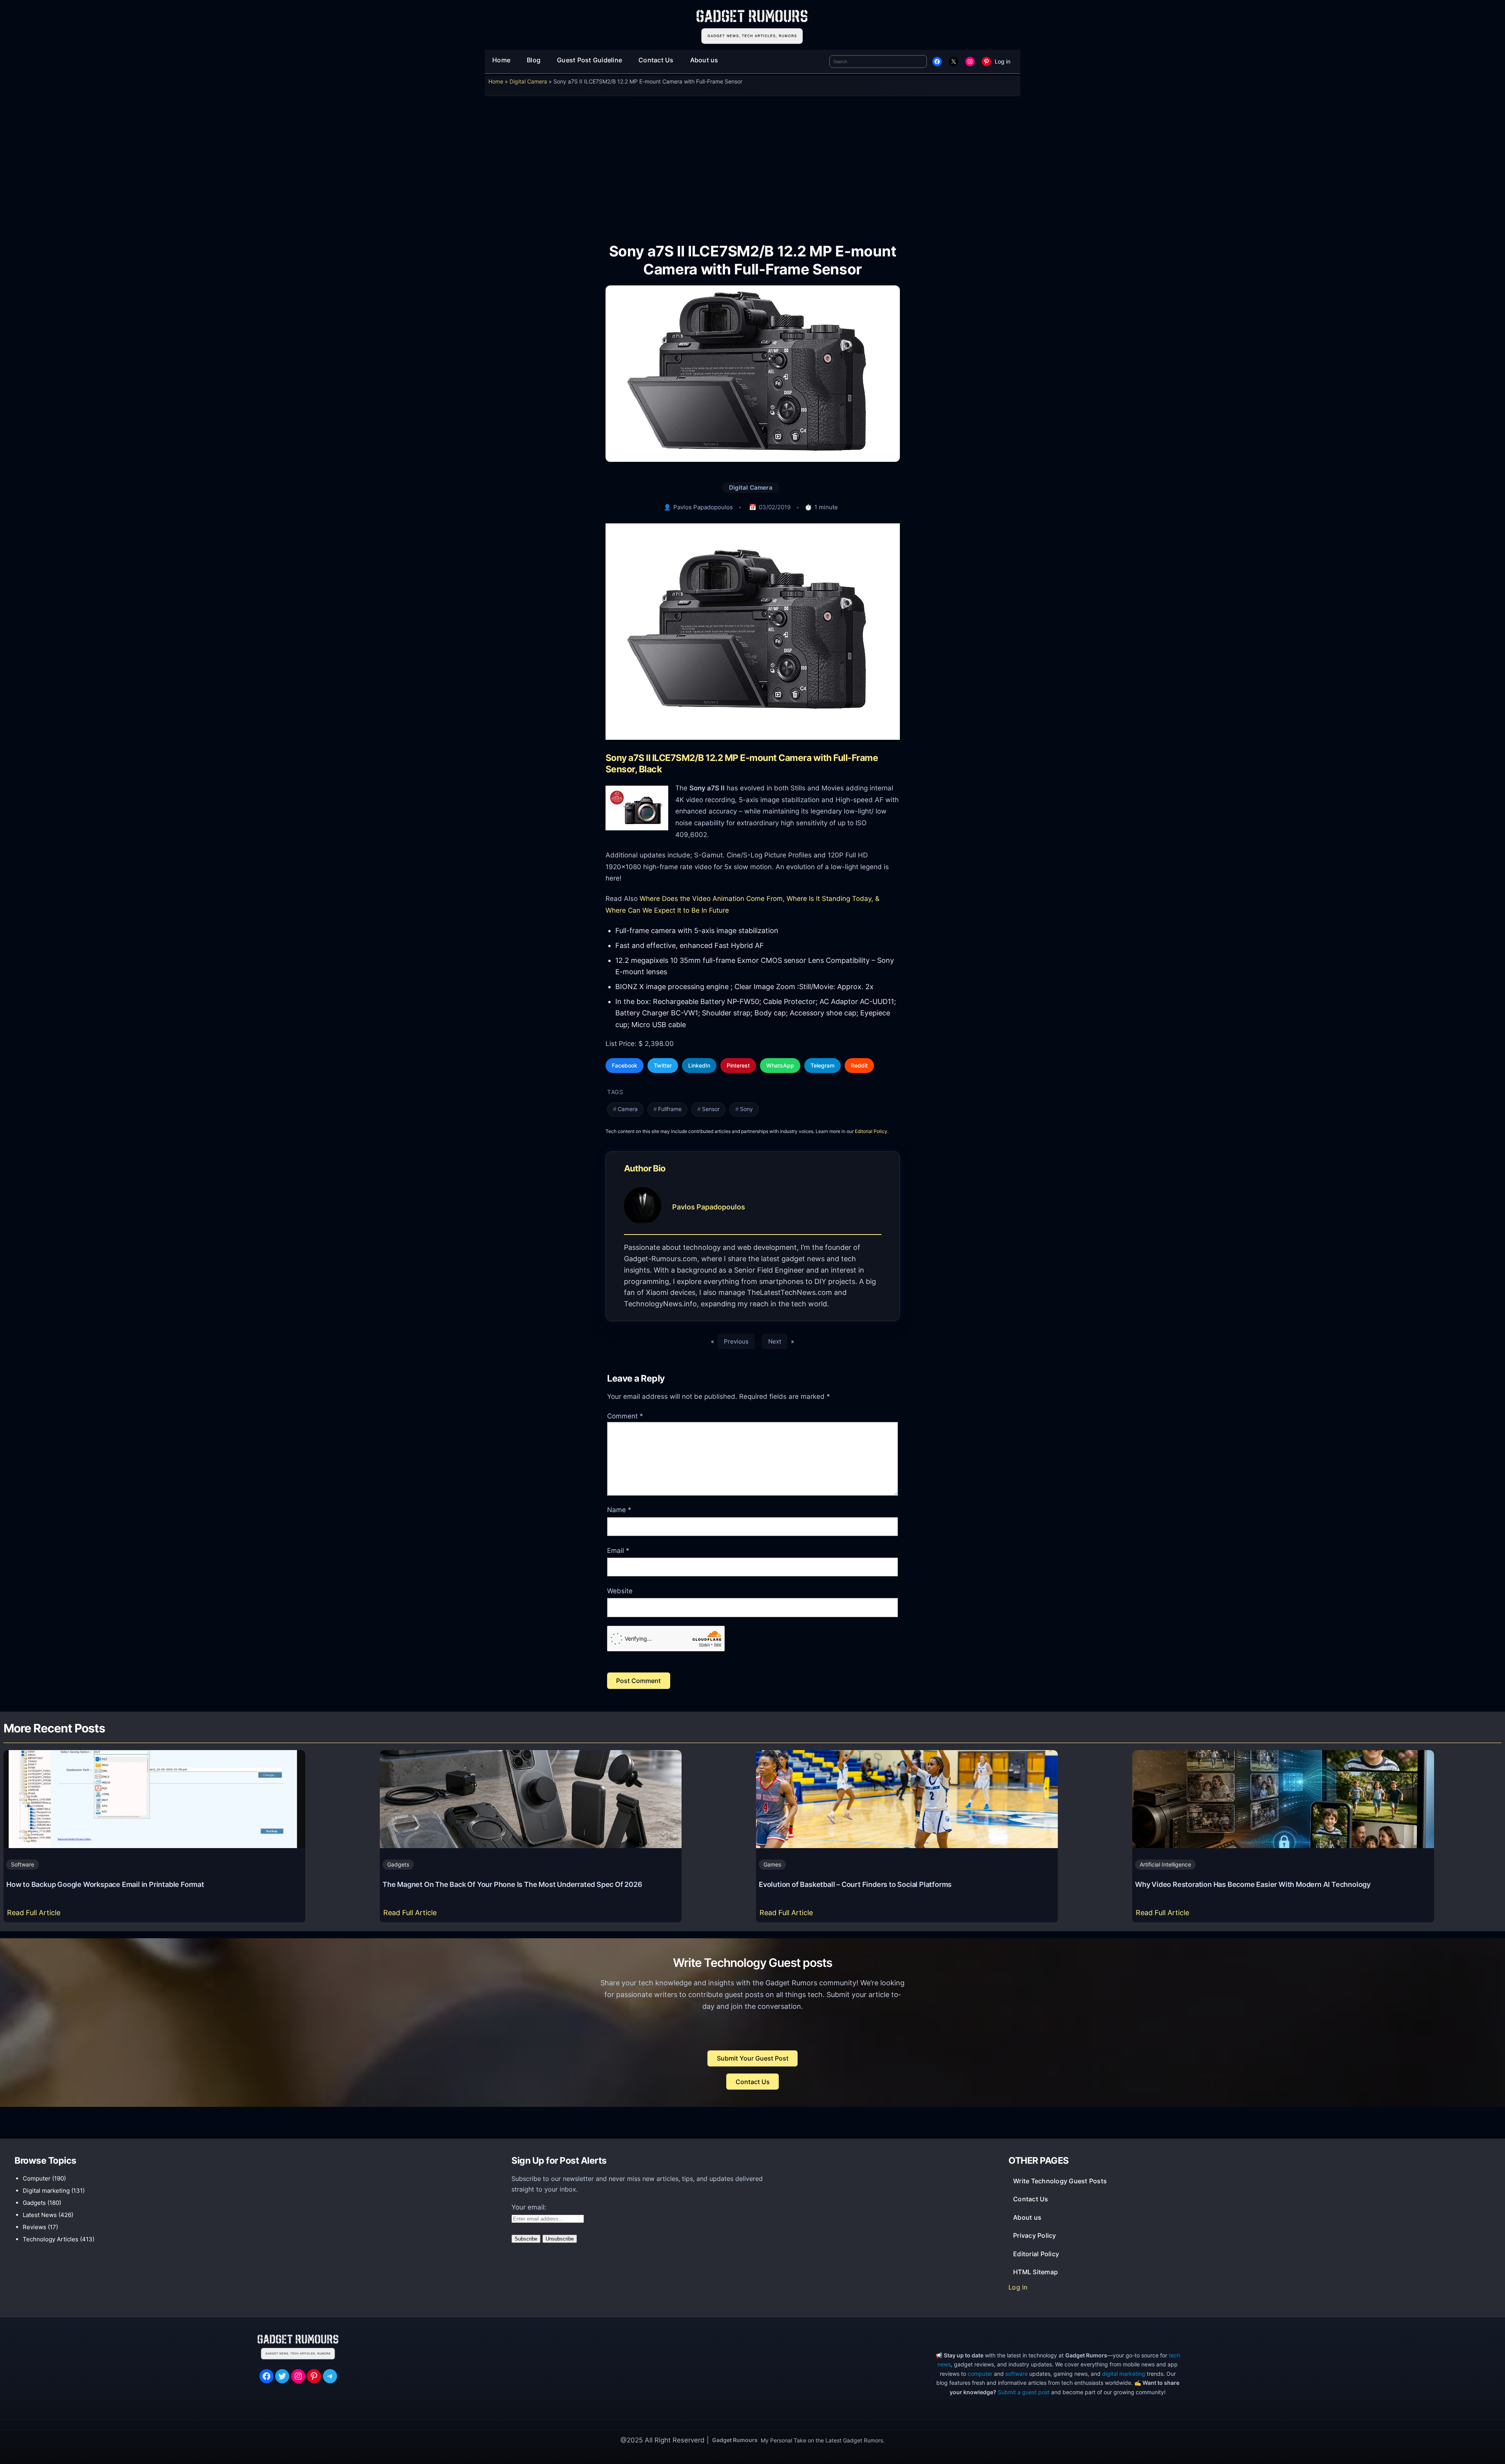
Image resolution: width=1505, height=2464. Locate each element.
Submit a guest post (1024, 2392)
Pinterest (738, 1065)
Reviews (34, 2227)
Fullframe (670, 1109)
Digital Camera (528, 81)
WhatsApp (780, 1065)
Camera (628, 1109)
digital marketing (1124, 2374)
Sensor (711, 1109)
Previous (736, 1341)
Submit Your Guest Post (753, 2058)
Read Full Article (35, 1915)
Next (775, 1341)
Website (620, 1591)
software (1016, 2374)
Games (772, 1864)
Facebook (625, 1065)
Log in (1003, 61)
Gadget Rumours (735, 2440)
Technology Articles (51, 2239)
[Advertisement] (752, 164)
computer (980, 2374)
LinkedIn (699, 1065)
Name (619, 1510)
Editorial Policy (871, 1131)
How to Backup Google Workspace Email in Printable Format (105, 1884)
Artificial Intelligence (1165, 1864)
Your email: (529, 2207)
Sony (746, 1109)
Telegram (822, 1065)
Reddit (859, 1065)
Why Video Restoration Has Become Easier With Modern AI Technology (1253, 1884)
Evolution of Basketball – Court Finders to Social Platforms (855, 1884)
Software (23, 1864)
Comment (625, 1416)
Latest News (40, 2215)
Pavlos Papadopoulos (703, 507)
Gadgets (398, 1864)
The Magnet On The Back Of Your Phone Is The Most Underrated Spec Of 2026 (512, 1884)
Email (618, 1551)
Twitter (663, 1065)
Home (496, 81)
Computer (37, 2178)
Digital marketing (46, 2191)
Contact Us (753, 2082)
